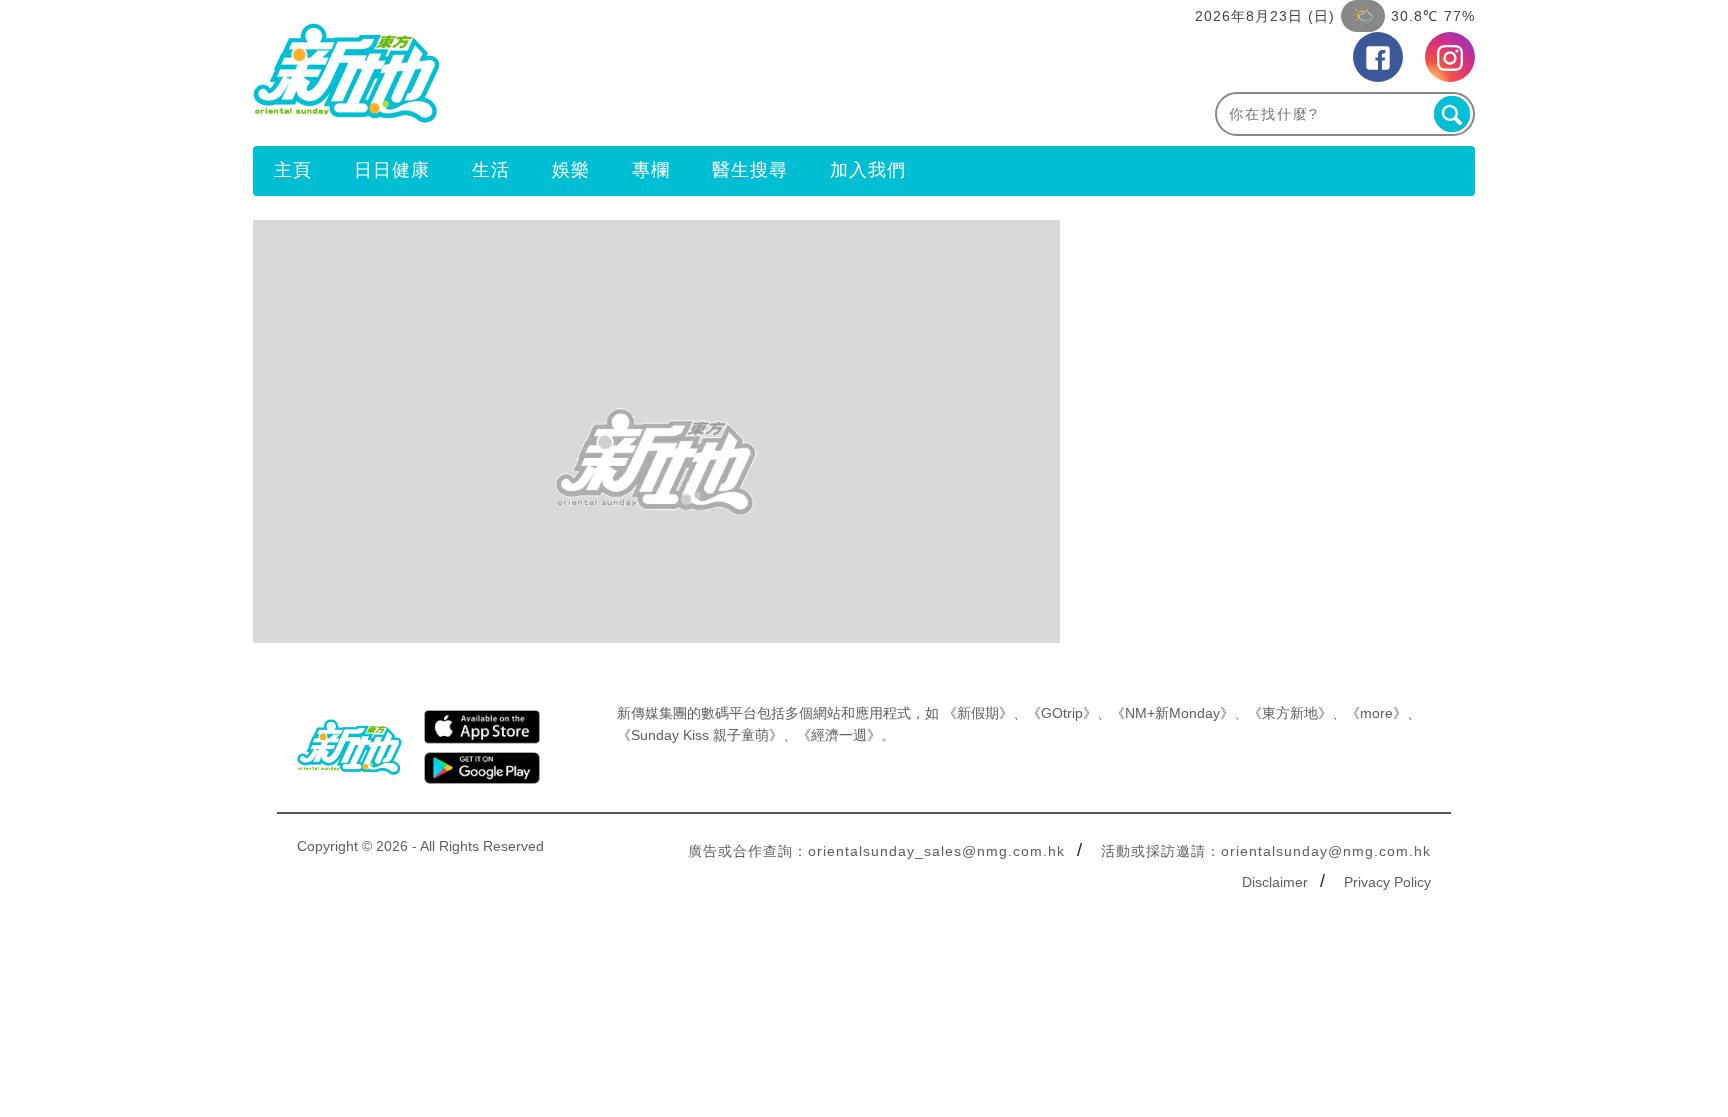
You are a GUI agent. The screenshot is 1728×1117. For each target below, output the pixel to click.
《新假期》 (978, 713)
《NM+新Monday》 (1172, 713)
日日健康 (392, 170)
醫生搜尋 (750, 170)
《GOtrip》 (1062, 713)
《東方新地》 (1290, 713)
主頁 (293, 170)
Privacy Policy (1387, 882)
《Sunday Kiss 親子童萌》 (700, 735)
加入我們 (868, 170)
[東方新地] (558, 73)
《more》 (1376, 713)
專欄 (651, 170)
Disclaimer (1275, 882)
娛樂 (571, 170)
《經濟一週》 (839, 735)
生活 (491, 170)
